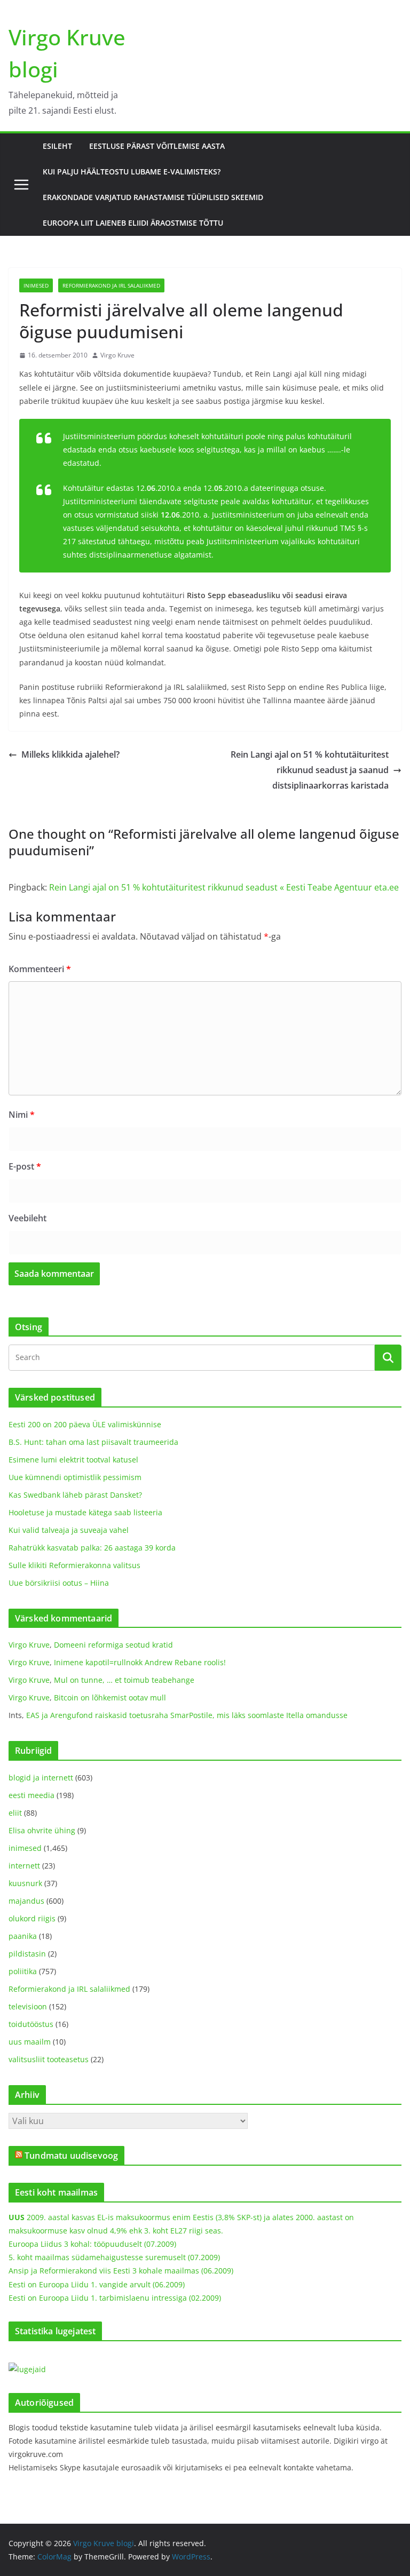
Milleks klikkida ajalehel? (70, 754)
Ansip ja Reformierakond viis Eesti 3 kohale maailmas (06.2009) (121, 2271)
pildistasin (27, 1954)
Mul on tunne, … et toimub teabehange (124, 1680)
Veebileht (27, 1218)
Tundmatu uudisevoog (71, 2156)
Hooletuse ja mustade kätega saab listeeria (85, 1512)
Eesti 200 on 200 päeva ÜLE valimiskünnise (85, 1424)
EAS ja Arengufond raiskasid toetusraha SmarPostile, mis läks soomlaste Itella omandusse (187, 1715)
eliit (15, 1813)
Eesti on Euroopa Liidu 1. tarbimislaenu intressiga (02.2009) (115, 2298)
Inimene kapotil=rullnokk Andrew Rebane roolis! (140, 1662)
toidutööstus (31, 2024)
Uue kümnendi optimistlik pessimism (75, 1477)
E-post (25, 1166)
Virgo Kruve (117, 355)
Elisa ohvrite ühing (42, 1830)
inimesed (36, 285)
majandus (26, 1901)
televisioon (28, 2006)
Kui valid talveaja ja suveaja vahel (69, 1530)
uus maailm (30, 2042)
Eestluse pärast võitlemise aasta (157, 146)
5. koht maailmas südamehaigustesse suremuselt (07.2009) (114, 2257)
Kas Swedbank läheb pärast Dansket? (75, 1495)
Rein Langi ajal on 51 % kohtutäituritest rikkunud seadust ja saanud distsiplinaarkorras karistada (310, 770)
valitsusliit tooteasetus (49, 2059)
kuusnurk (25, 1883)
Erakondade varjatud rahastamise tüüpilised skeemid (153, 197)
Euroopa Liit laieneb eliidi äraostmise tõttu (133, 223)
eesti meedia (31, 1795)
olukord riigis (32, 1918)
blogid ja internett (41, 1778)
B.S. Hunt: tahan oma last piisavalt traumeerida (93, 1442)
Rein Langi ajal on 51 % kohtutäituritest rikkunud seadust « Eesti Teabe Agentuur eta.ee (224, 887)
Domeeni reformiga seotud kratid (113, 1645)
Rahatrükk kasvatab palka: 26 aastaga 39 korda (92, 1548)
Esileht (57, 146)
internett (24, 1866)
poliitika (23, 1971)
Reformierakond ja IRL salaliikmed (111, 285)
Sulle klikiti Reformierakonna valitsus (74, 1565)
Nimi (22, 1115)
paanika (23, 1936)
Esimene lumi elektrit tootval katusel (73, 1460)
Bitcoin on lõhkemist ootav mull (110, 1698)
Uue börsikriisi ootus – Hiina (59, 1583)
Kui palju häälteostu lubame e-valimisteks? (132, 172)
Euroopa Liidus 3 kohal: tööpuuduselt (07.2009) (92, 2244)
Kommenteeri (40, 969)
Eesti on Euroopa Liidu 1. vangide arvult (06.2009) (97, 2284)
